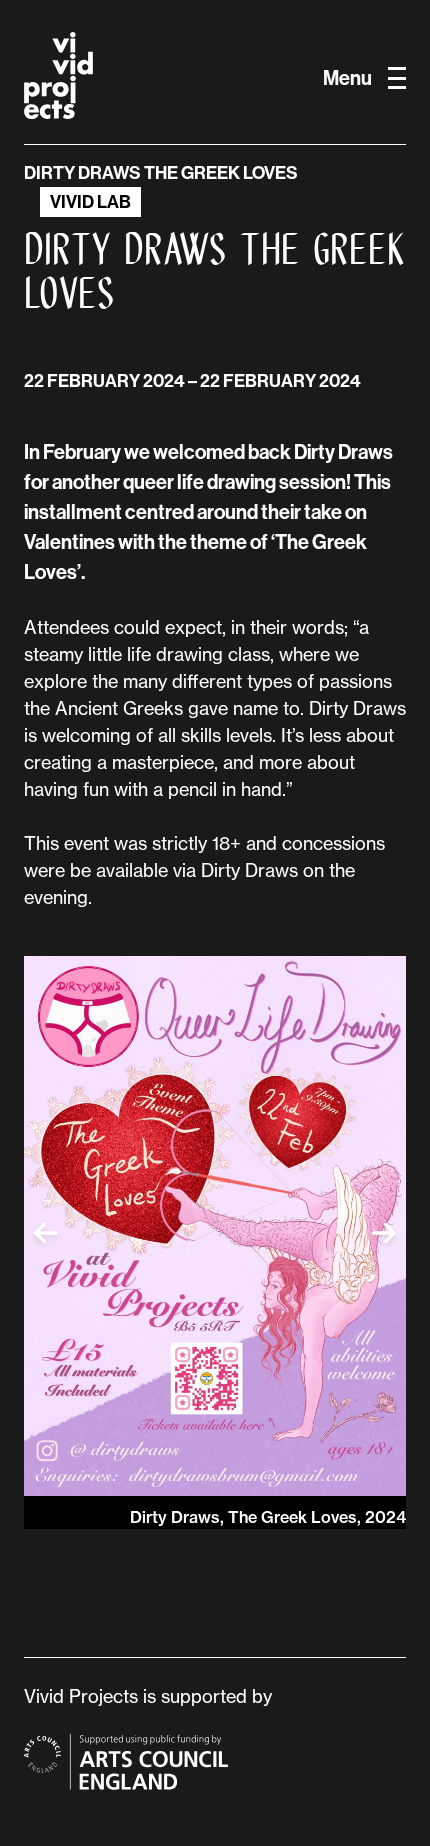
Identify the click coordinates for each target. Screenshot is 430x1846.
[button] (46, 1233)
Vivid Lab (90, 202)
